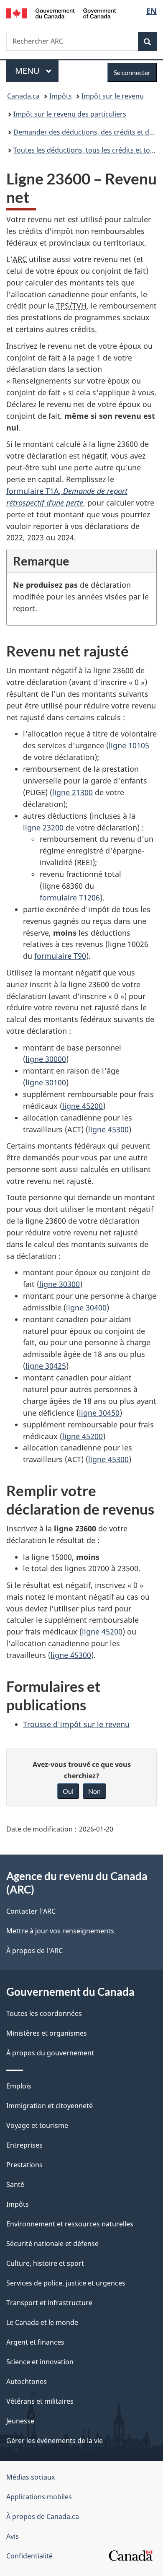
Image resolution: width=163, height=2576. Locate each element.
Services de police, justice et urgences (66, 2283)
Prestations (24, 2165)
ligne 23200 (43, 828)
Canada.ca (23, 96)
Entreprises (24, 2145)
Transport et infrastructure (49, 2303)
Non (94, 1791)
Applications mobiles (39, 2497)
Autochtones (27, 2381)
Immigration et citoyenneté (50, 2106)
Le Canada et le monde (42, 2322)
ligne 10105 (129, 745)
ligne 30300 (60, 1284)
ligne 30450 (99, 1413)
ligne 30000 (46, 1059)
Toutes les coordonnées (44, 2013)
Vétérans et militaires (40, 2401)
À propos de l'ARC (34, 1951)
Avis (13, 2536)
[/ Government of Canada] (61, 13)
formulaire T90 (60, 956)
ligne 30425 (46, 1366)
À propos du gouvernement (50, 2053)
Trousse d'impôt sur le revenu (76, 1724)
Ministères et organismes (47, 2033)
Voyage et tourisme (37, 2125)
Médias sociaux (31, 2477)
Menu (37, 71)
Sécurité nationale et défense (52, 2244)
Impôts (61, 96)
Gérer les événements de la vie (55, 2441)
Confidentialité (29, 2556)
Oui (68, 1791)
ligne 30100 (46, 1082)
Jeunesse (20, 2421)
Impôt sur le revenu (113, 96)
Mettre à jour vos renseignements (60, 1931)
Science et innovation (40, 2362)
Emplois (19, 2086)
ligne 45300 (108, 1129)
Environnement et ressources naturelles (70, 2224)
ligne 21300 (73, 792)
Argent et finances (35, 2342)
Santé (15, 2184)
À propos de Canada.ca (43, 2516)
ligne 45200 (83, 1106)
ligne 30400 (86, 1307)
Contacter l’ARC (31, 1911)
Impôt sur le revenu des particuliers (70, 114)
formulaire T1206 (70, 898)
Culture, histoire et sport (45, 2263)
